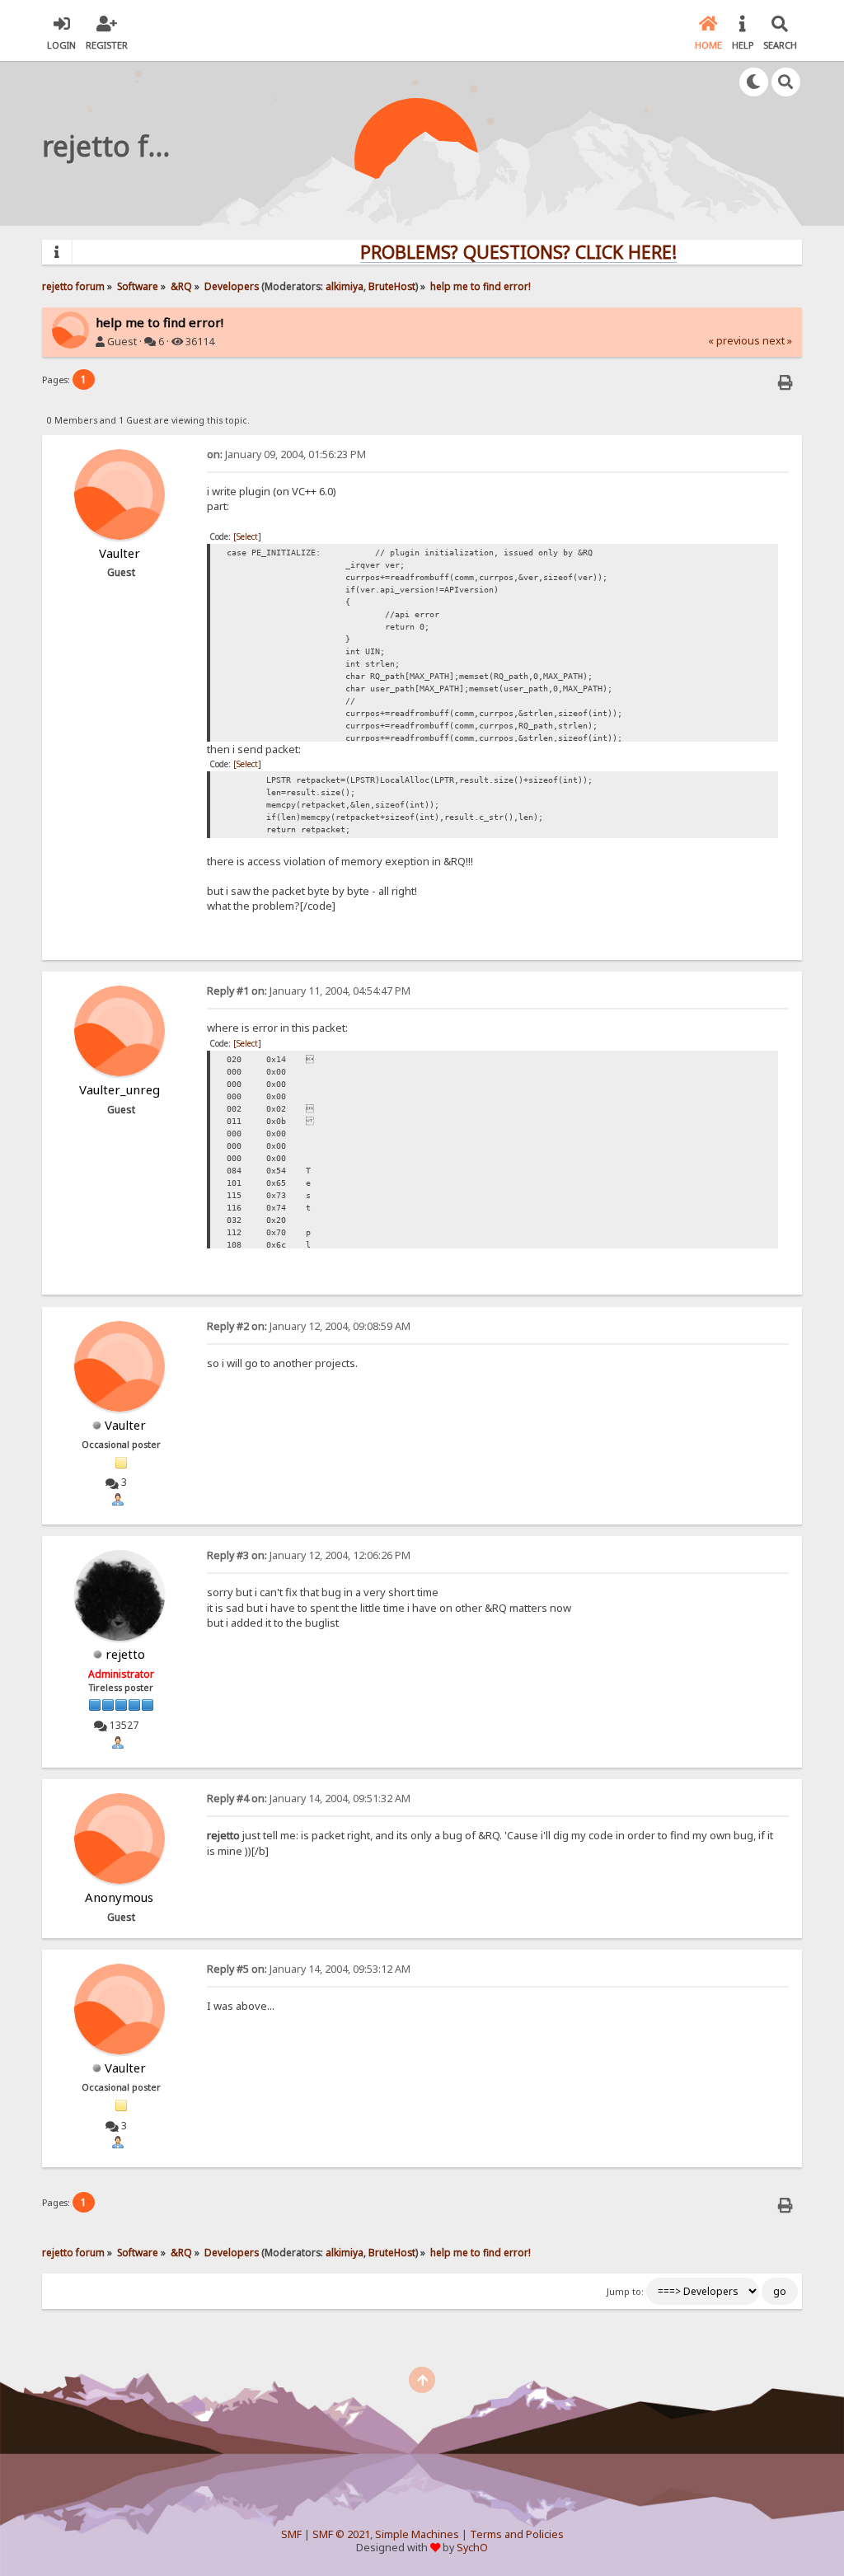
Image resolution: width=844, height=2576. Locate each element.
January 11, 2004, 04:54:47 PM (309, 991)
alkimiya (345, 286)
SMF (291, 2534)
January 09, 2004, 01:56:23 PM (286, 454)
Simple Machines (417, 2534)
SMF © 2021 (341, 2534)
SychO (472, 2548)
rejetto (125, 1654)
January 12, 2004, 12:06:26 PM (309, 1555)
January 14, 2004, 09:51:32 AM (309, 1799)
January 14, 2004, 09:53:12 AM (309, 1969)
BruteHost (392, 286)
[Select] (247, 536)
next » (777, 341)
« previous (734, 341)
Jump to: (625, 2292)
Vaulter (125, 1425)
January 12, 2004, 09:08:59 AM (309, 1326)
